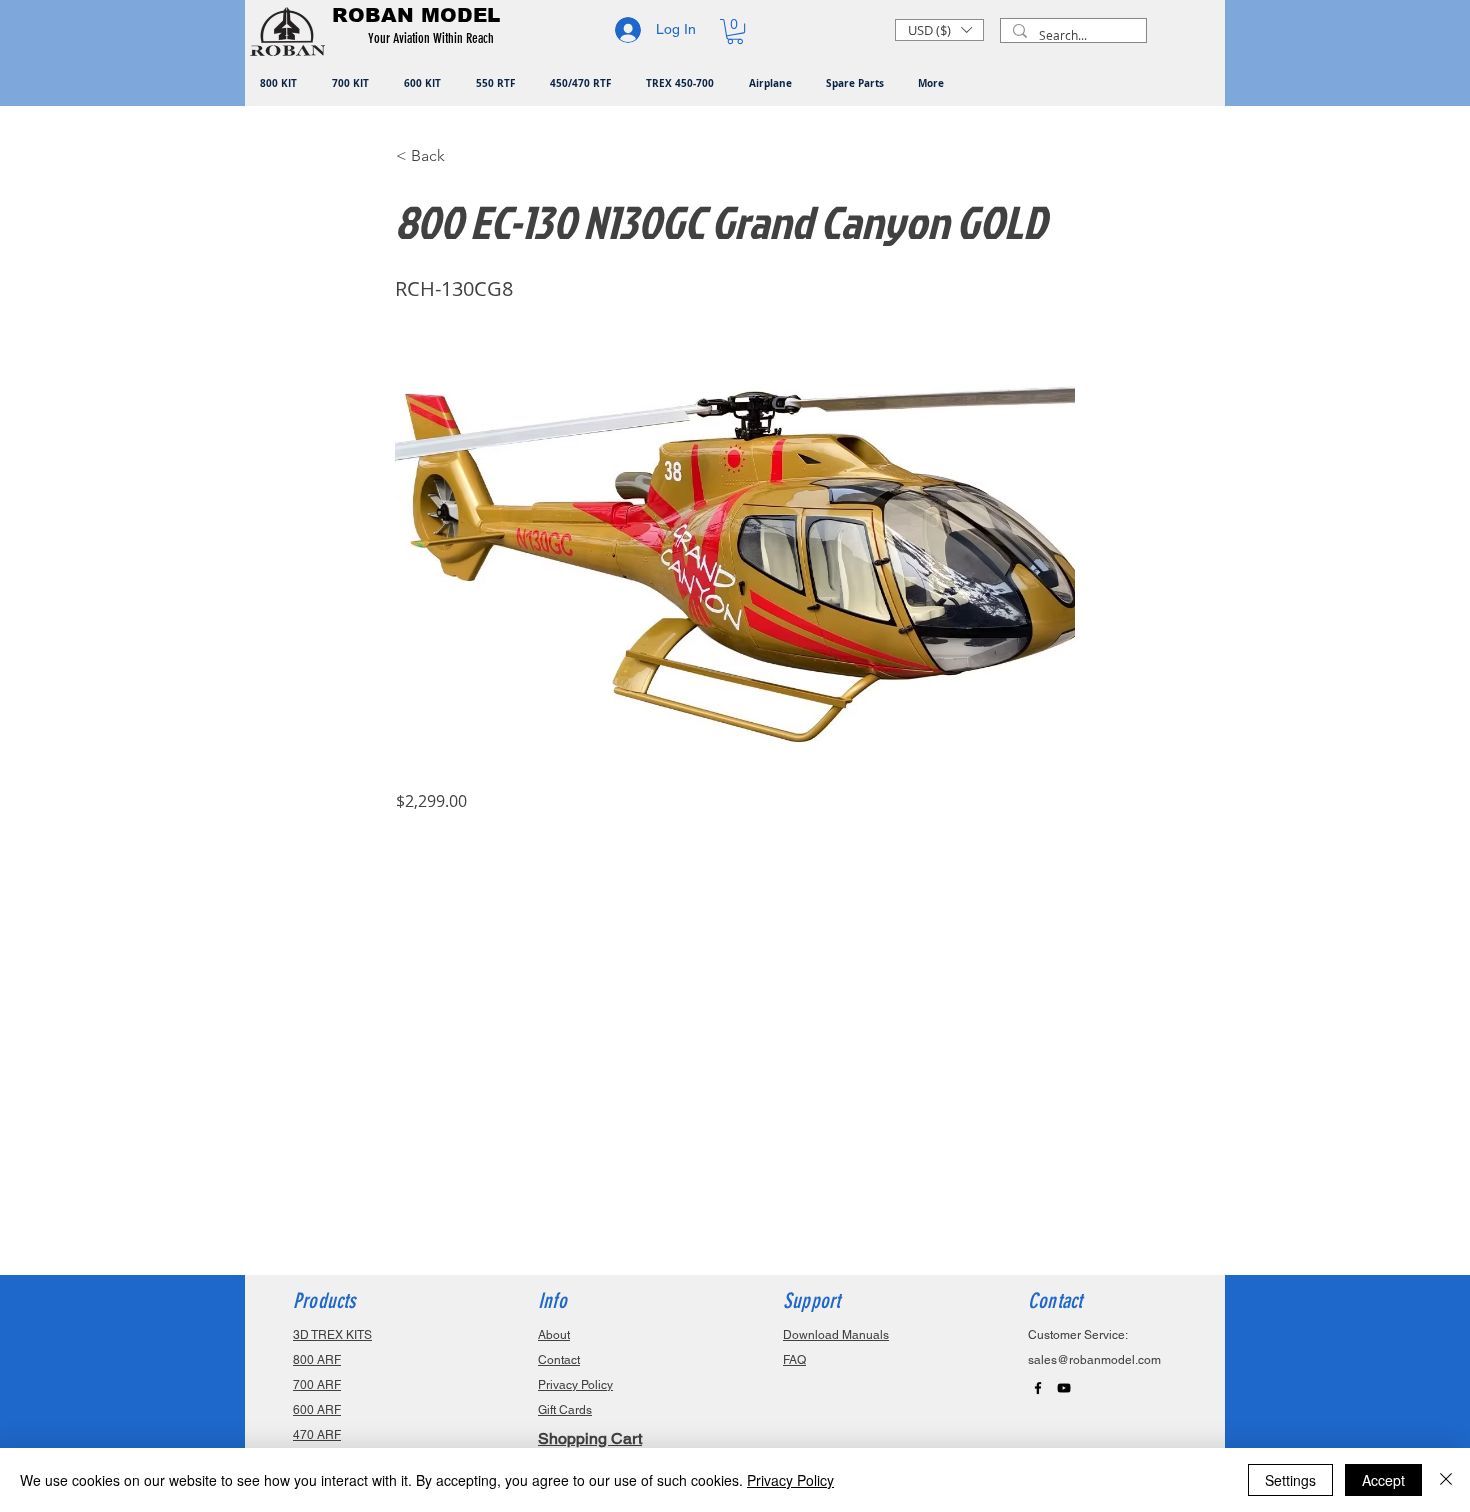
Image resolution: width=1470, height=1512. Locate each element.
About (554, 1335)
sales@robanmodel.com (1094, 1360)
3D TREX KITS (332, 1335)
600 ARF (317, 1410)
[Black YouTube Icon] (1064, 1388)
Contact (559, 1360)
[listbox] (939, 30)
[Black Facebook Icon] (1038, 1388)
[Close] (1446, 1480)
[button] (434, 39)
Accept (1383, 1480)
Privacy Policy (790, 1480)
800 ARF (317, 1360)
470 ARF (317, 1435)
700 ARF (317, 1385)
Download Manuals (836, 1335)
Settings (1290, 1480)
